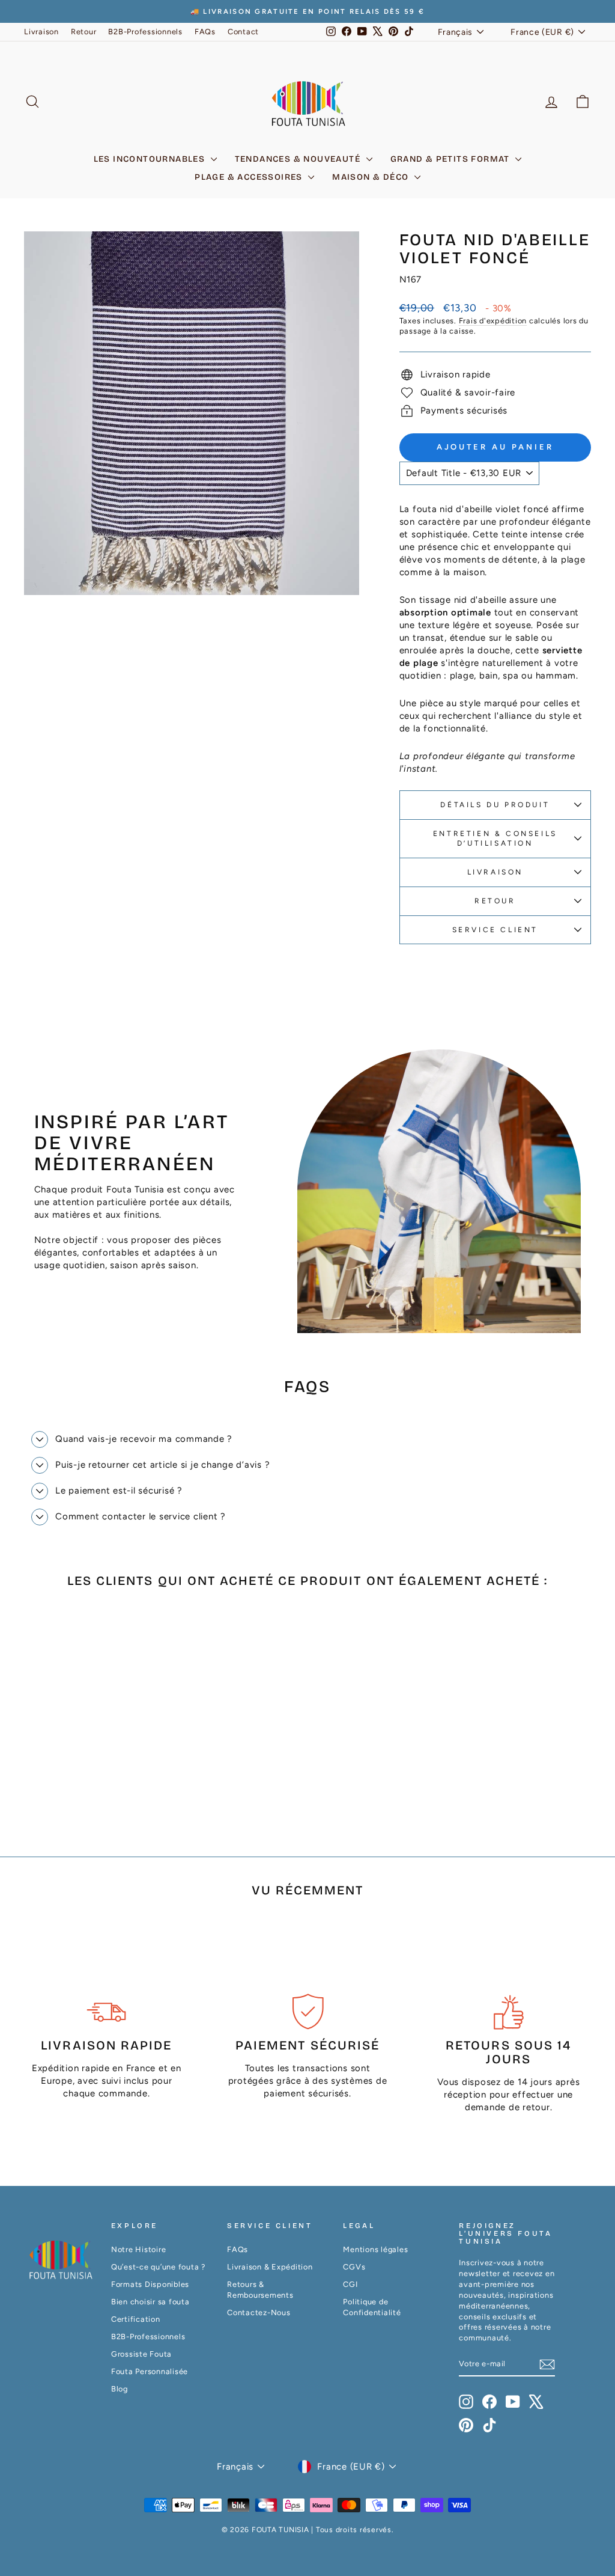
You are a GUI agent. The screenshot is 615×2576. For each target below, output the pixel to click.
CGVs (354, 2267)
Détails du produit (495, 805)
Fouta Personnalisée (150, 2371)
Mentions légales (375, 2249)
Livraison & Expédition (270, 2267)
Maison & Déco (372, 177)
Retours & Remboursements (260, 2290)
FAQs (205, 32)
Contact (243, 32)
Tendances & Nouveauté (299, 159)
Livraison (41, 32)
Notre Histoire (139, 2249)
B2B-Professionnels (145, 32)
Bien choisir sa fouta (150, 2302)
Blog (120, 2389)
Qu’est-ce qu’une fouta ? (158, 2267)
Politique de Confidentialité (372, 2307)
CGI (350, 2284)
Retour (84, 32)
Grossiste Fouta (141, 2354)
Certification (136, 2319)
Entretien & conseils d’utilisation (495, 839)
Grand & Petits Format (452, 159)
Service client (495, 930)
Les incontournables (151, 159)
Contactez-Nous (259, 2312)
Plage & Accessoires (250, 177)
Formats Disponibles (150, 2284)
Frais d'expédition (493, 321)
